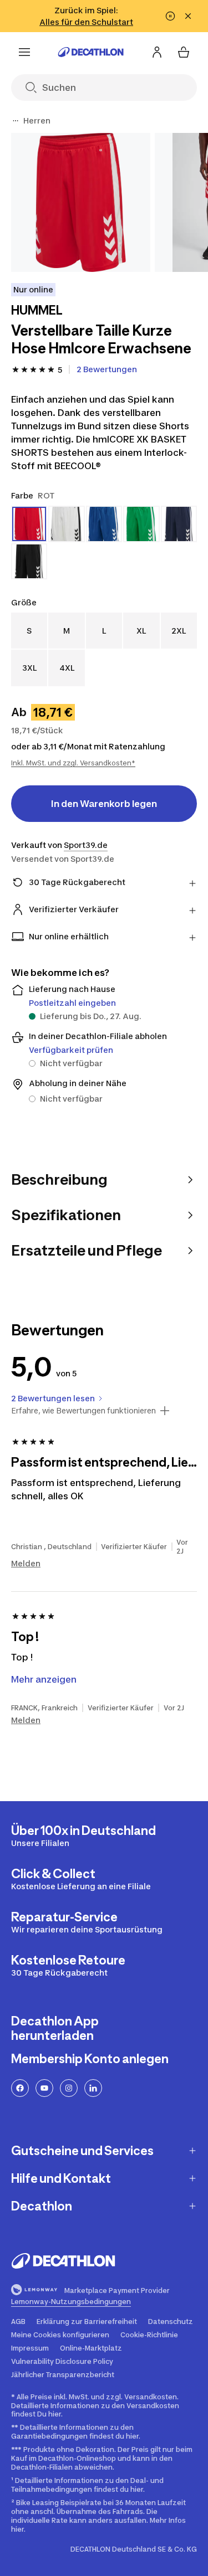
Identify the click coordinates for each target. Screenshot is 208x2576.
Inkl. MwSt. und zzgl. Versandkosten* (73, 763)
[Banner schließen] (188, 16)
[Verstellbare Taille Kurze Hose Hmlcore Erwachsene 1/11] (81, 202)
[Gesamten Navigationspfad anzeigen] (16, 121)
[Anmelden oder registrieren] (157, 52)
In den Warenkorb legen (104, 804)
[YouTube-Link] (44, 2088)
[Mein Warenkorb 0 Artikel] (184, 52)
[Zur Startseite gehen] (91, 52)
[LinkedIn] (93, 2088)
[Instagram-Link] (69, 2088)
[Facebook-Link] (20, 2088)
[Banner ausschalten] (170, 16)
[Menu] (24, 52)
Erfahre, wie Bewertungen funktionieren (83, 1411)
